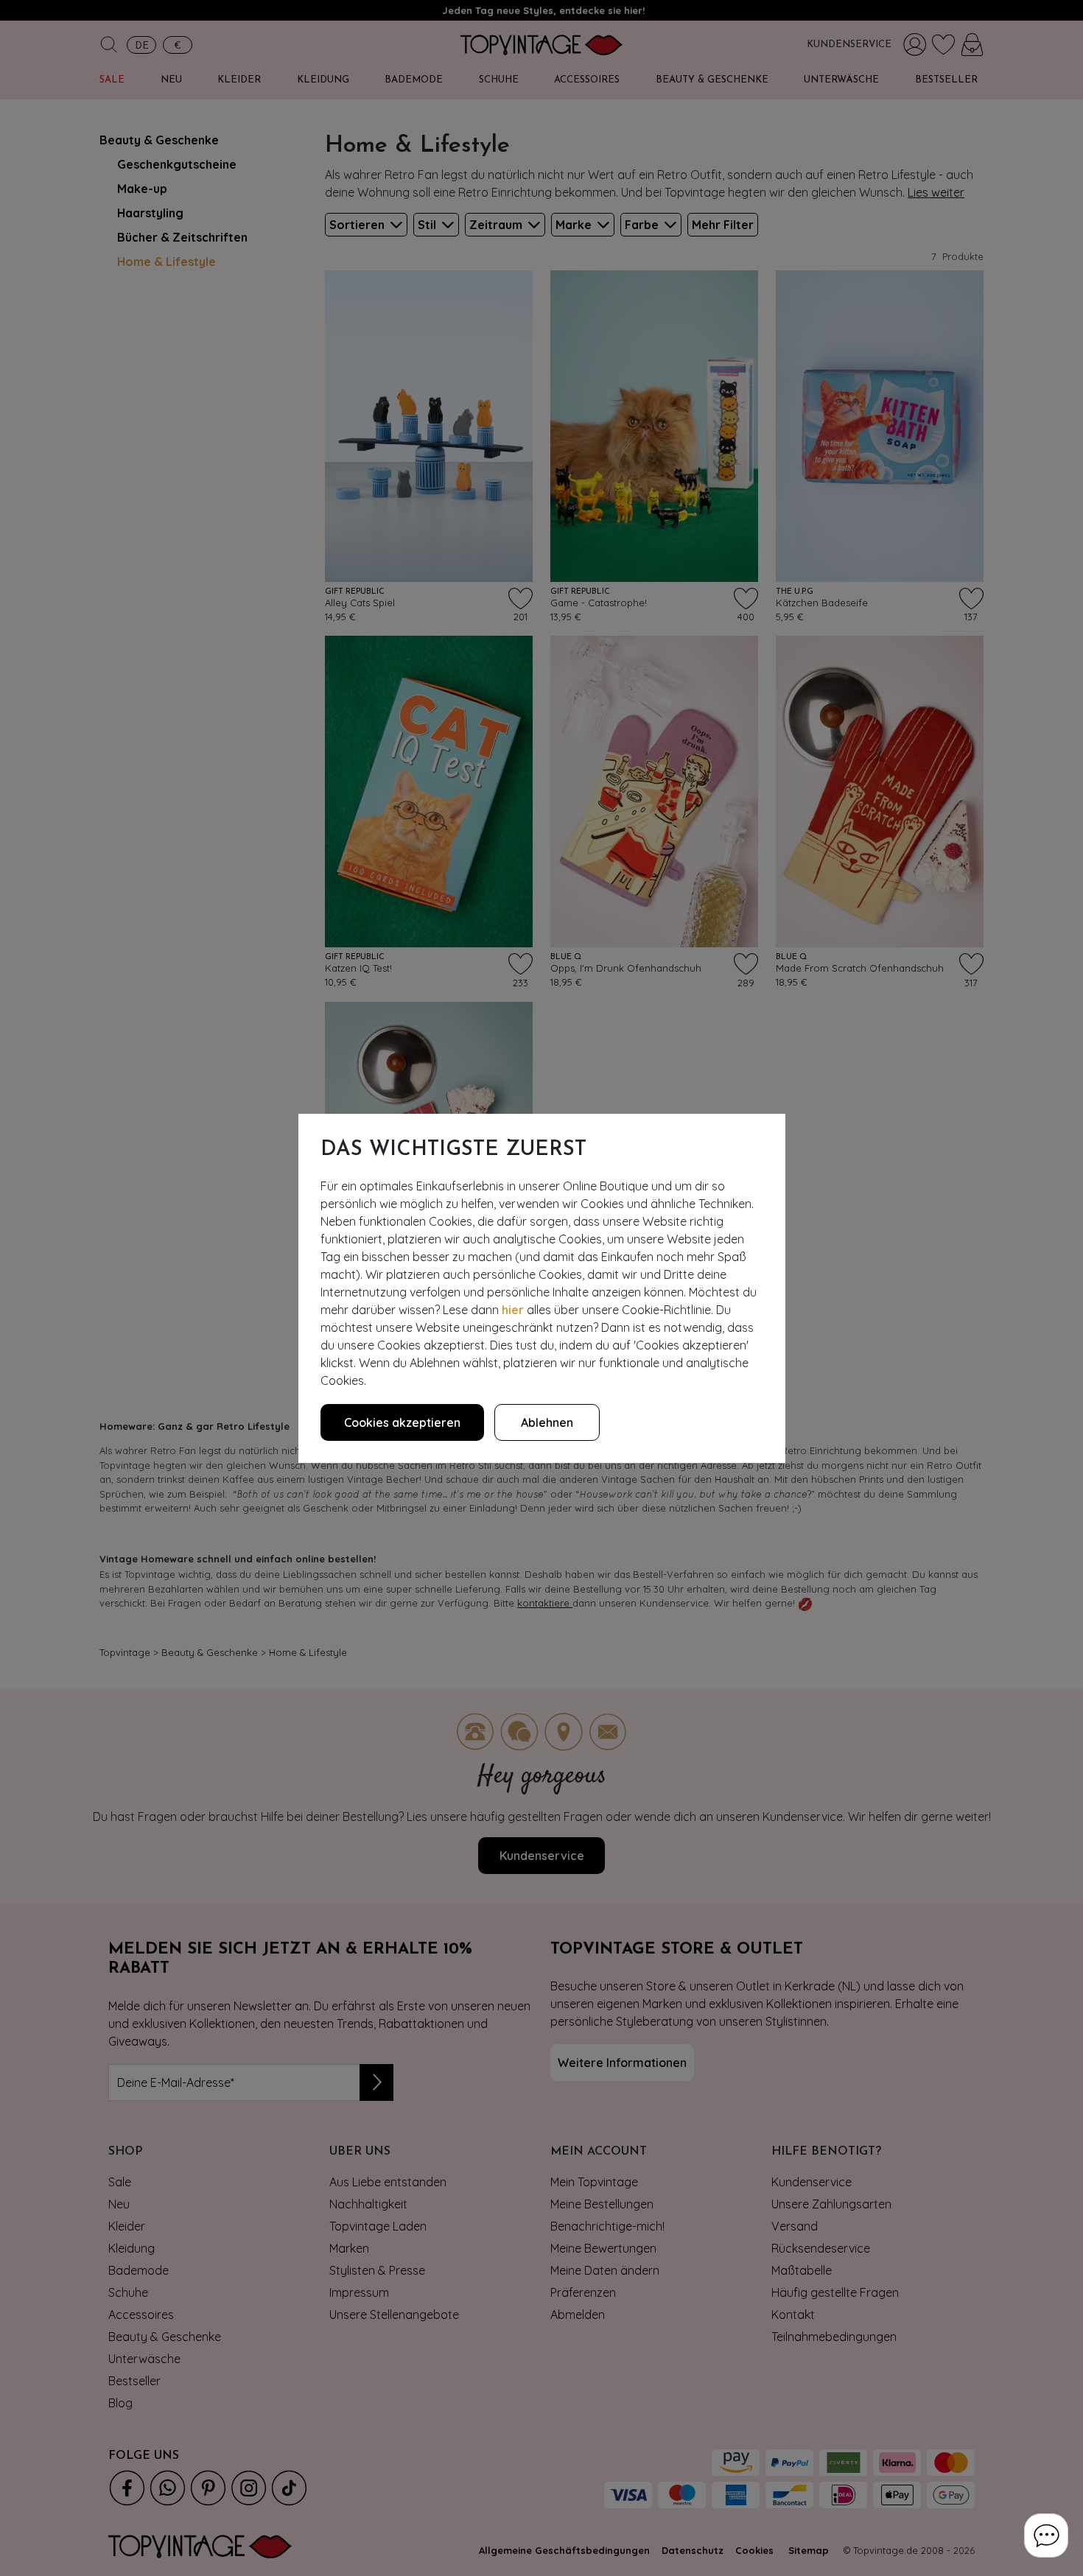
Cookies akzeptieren (402, 1422)
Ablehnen (547, 1422)
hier (513, 1310)
